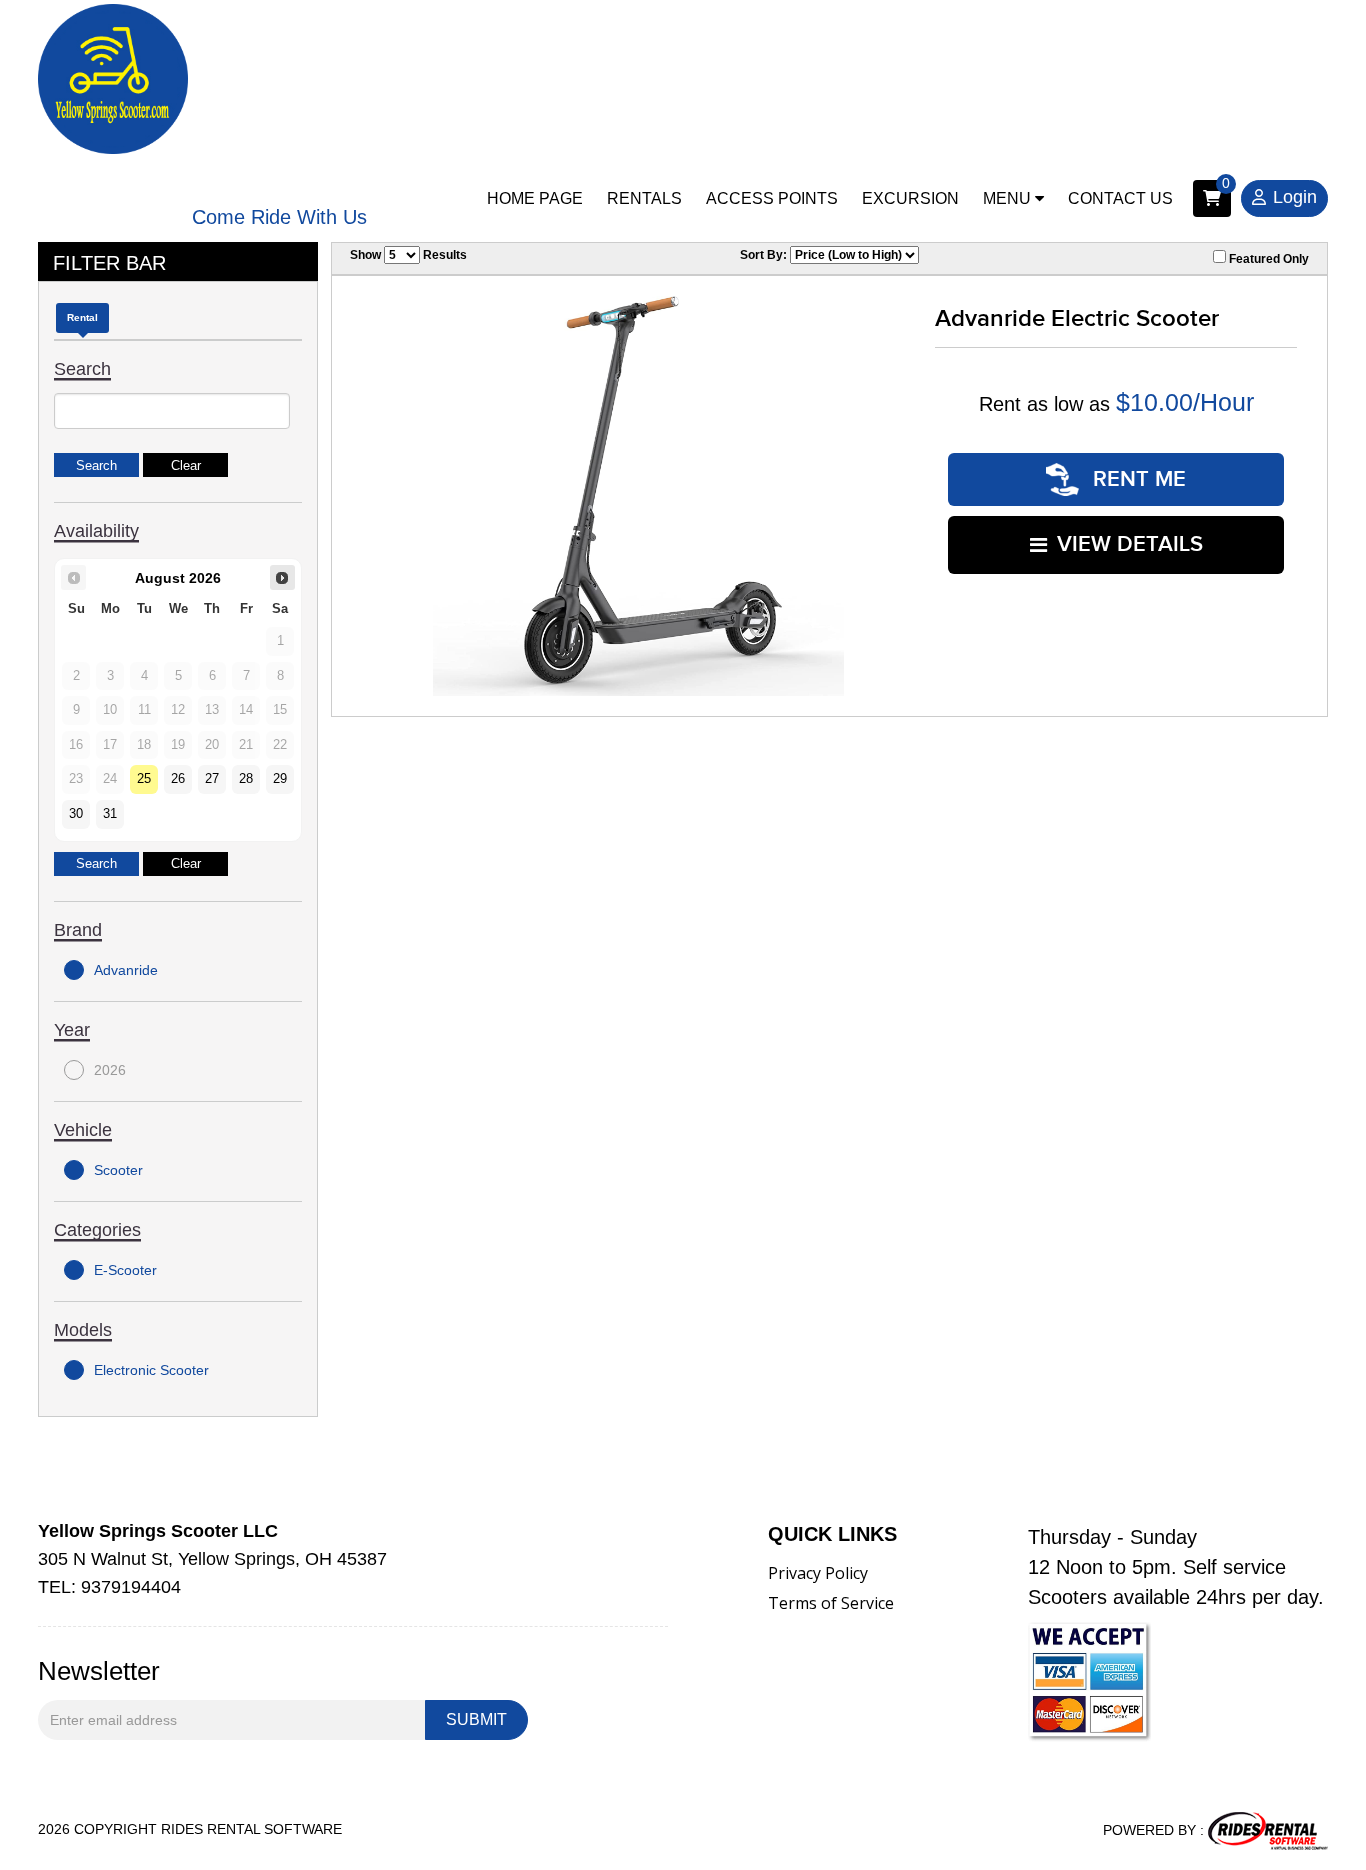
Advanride (126, 970)
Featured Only (1267, 259)
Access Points (772, 198)
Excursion (910, 198)
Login (1295, 197)
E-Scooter (125, 1270)
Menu (1009, 198)
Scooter (118, 1170)
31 (110, 814)
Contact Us (1120, 198)
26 (178, 779)
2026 (110, 1070)
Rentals (644, 198)
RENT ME (1136, 479)
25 (144, 779)
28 (246, 779)
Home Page (535, 198)
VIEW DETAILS (1130, 544)
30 (76, 814)
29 (280, 779)
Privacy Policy (818, 1573)
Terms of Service (831, 1603)
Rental (82, 317)
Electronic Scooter (151, 1370)
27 (212, 779)
